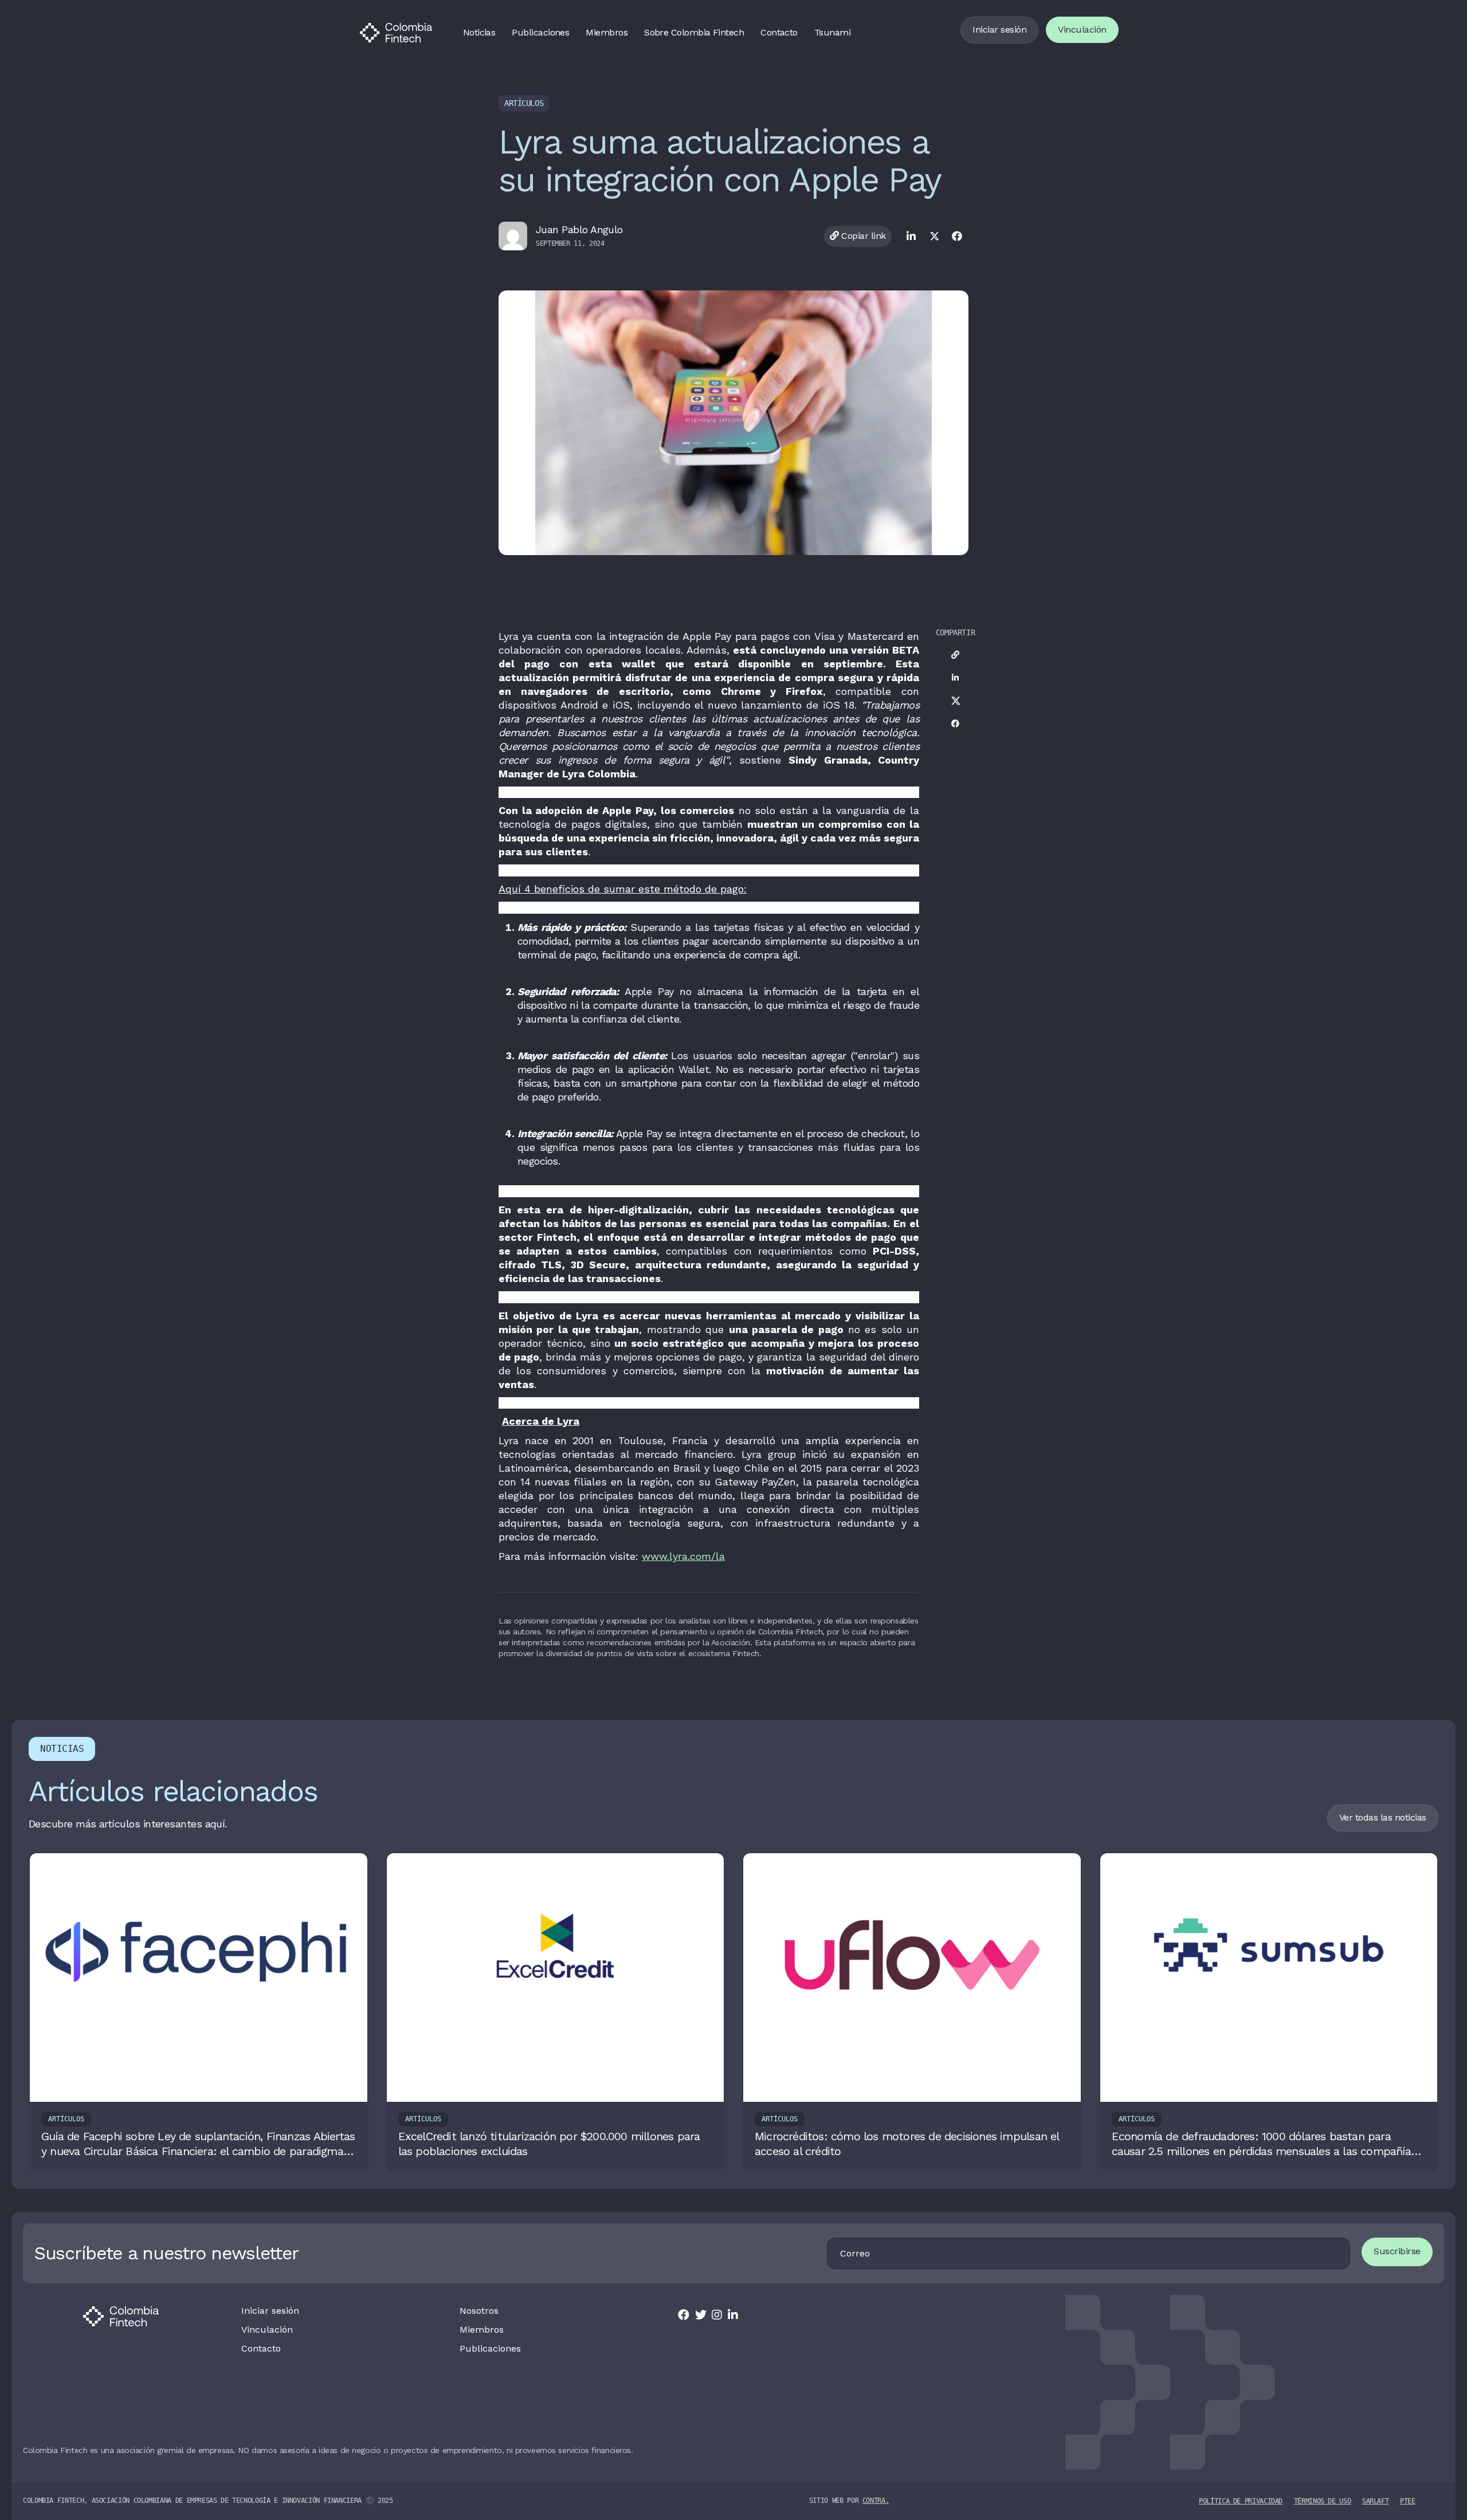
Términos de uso (1323, 2501)
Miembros (607, 32)
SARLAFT (1375, 2501)
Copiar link (862, 236)
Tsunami (832, 32)
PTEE (1408, 2501)
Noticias (479, 32)
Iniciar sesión (999, 30)
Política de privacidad (1241, 2501)
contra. (876, 2501)
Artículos (524, 103)
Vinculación (1082, 30)
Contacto (779, 32)
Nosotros (479, 2311)
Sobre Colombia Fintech (694, 32)
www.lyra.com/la (683, 1556)
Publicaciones (540, 32)
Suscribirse (1397, 2251)
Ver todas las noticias (1383, 1817)
